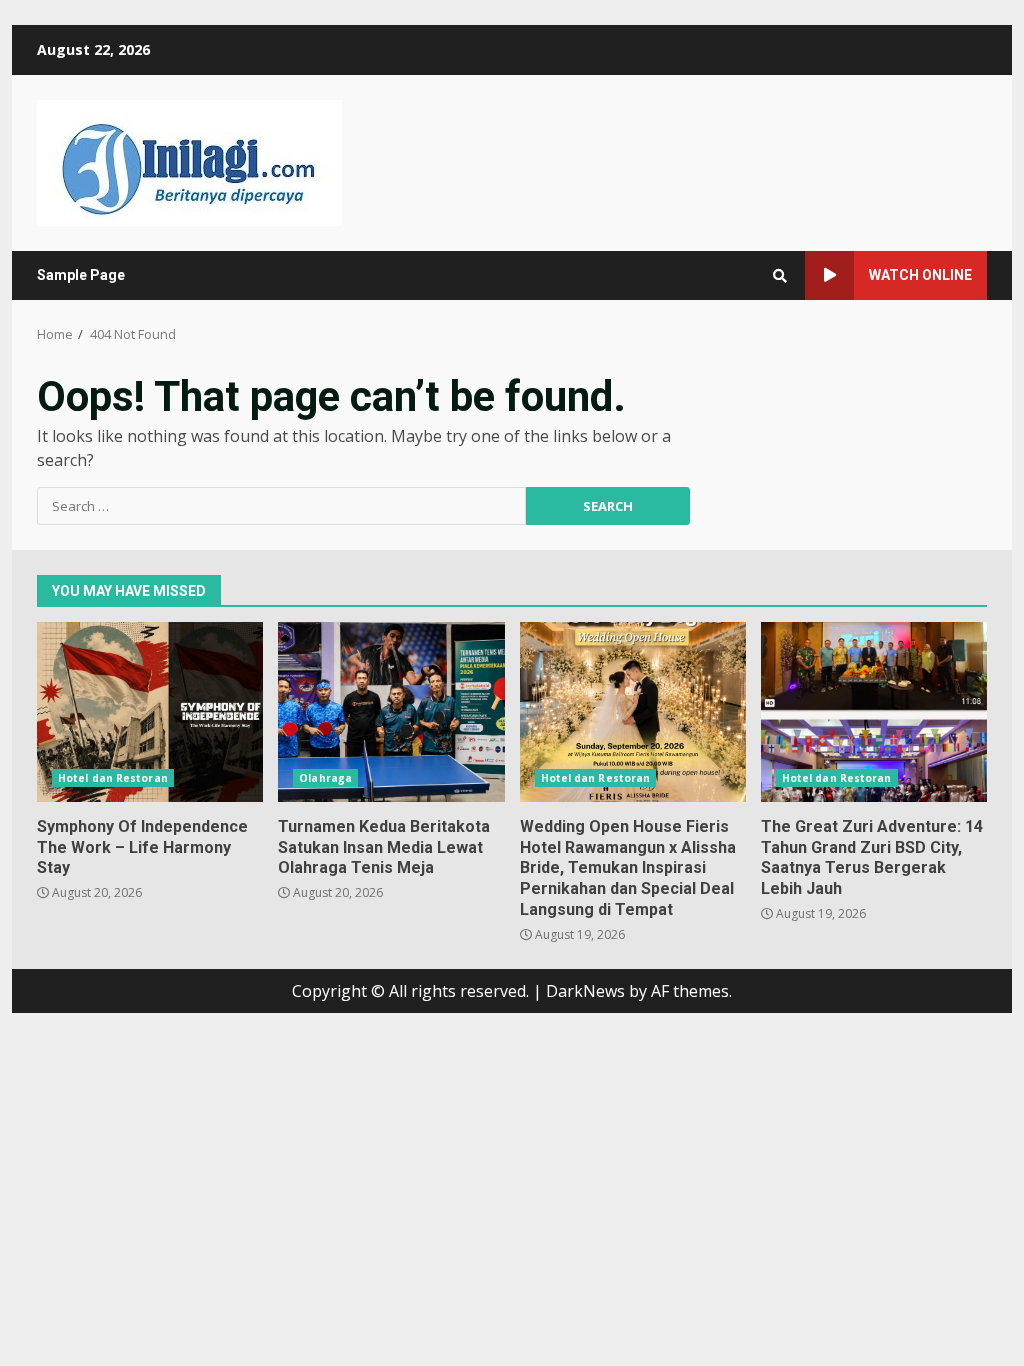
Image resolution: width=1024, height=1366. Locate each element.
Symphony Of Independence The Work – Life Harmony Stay (150, 712)
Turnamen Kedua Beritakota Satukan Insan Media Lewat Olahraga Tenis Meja (391, 712)
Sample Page (81, 275)
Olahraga (325, 778)
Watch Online (920, 275)
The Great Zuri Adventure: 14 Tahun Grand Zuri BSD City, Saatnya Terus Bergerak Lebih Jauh (874, 712)
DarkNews (585, 991)
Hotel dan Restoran (113, 778)
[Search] (780, 276)
